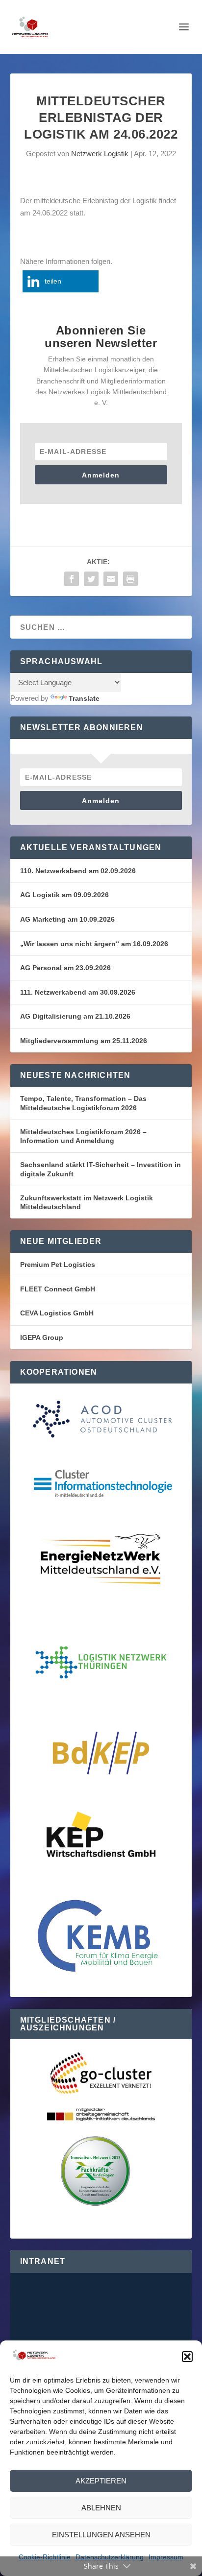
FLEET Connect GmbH (58, 1289)
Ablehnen (101, 2508)
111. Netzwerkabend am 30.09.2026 (78, 992)
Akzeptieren (101, 2481)
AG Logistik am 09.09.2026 (64, 895)
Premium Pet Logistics (58, 1264)
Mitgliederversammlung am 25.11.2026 (84, 1041)
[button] (187, 2357)
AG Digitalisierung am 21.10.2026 (75, 1016)
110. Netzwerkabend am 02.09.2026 (78, 871)
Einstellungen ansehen (101, 2535)
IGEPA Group (42, 1337)
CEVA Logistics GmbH (57, 1313)
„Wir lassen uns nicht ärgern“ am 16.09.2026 (94, 944)
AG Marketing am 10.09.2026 (67, 919)
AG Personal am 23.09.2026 (65, 968)
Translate (84, 698)
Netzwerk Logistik (100, 154)
